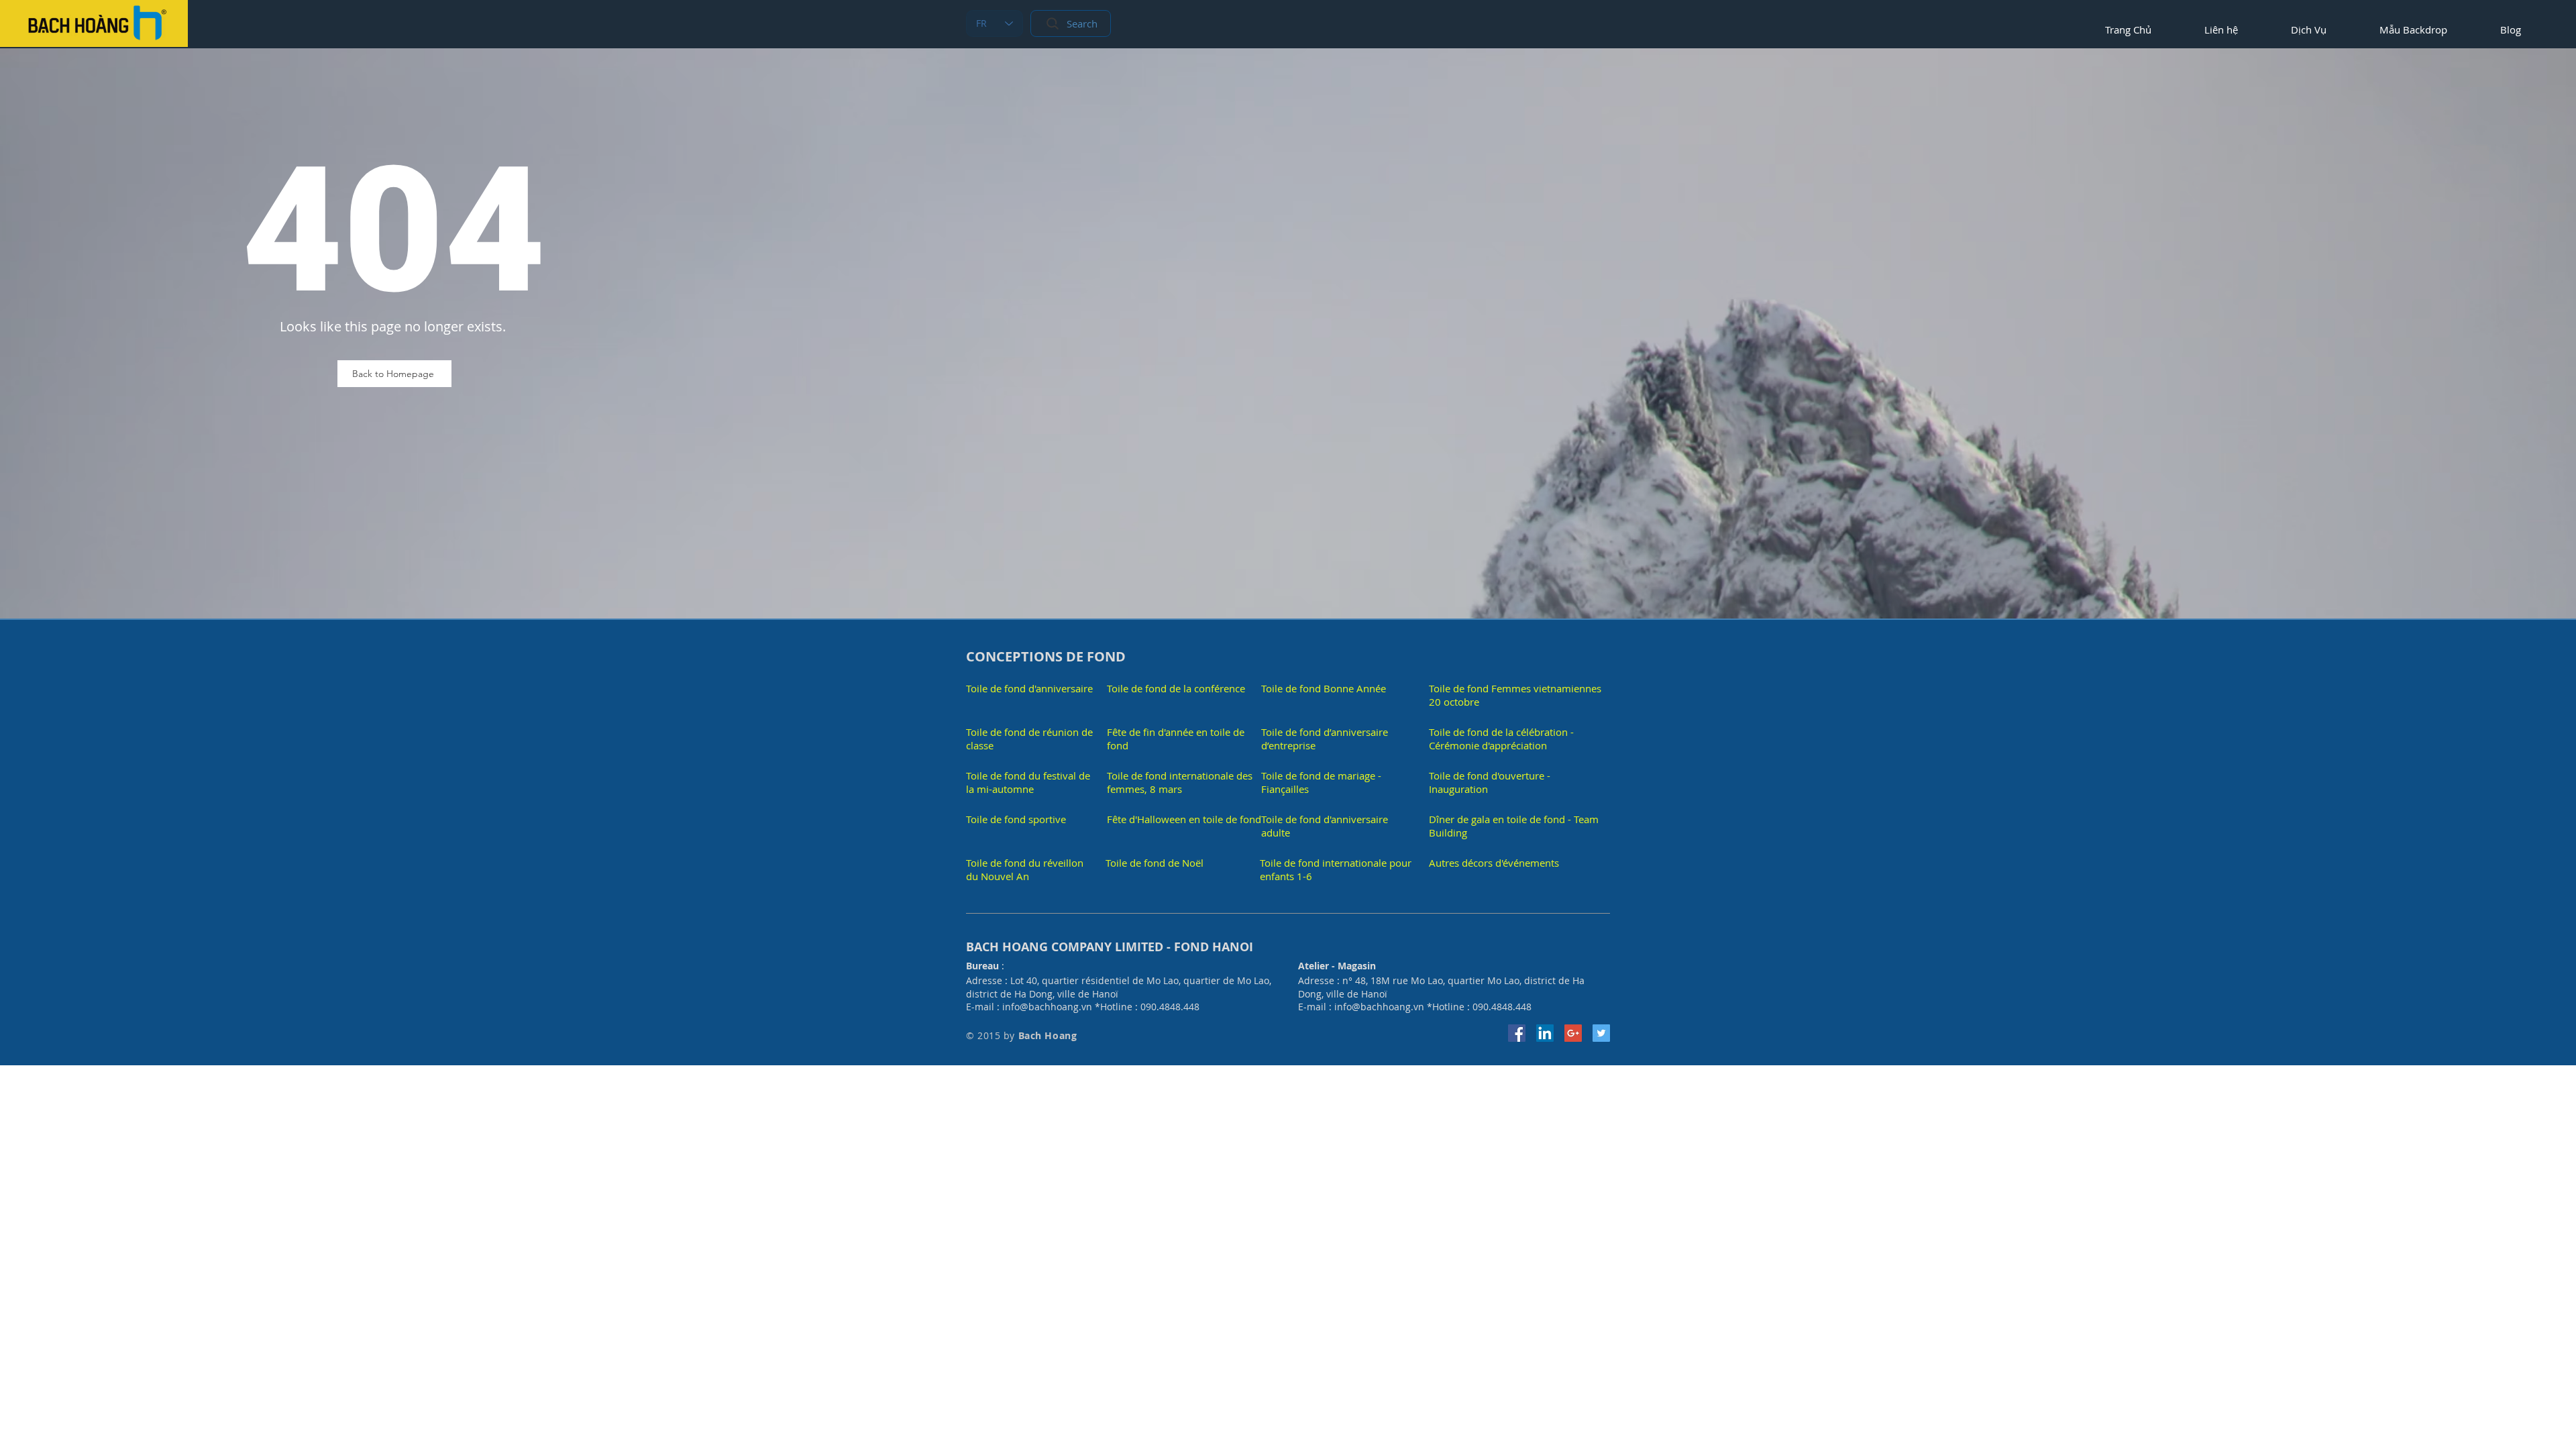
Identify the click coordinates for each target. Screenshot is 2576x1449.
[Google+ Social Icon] (1573, 1033)
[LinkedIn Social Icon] (1545, 1033)
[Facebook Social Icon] (1517, 1033)
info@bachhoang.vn (1047, 1007)
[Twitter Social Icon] (1601, 1033)
